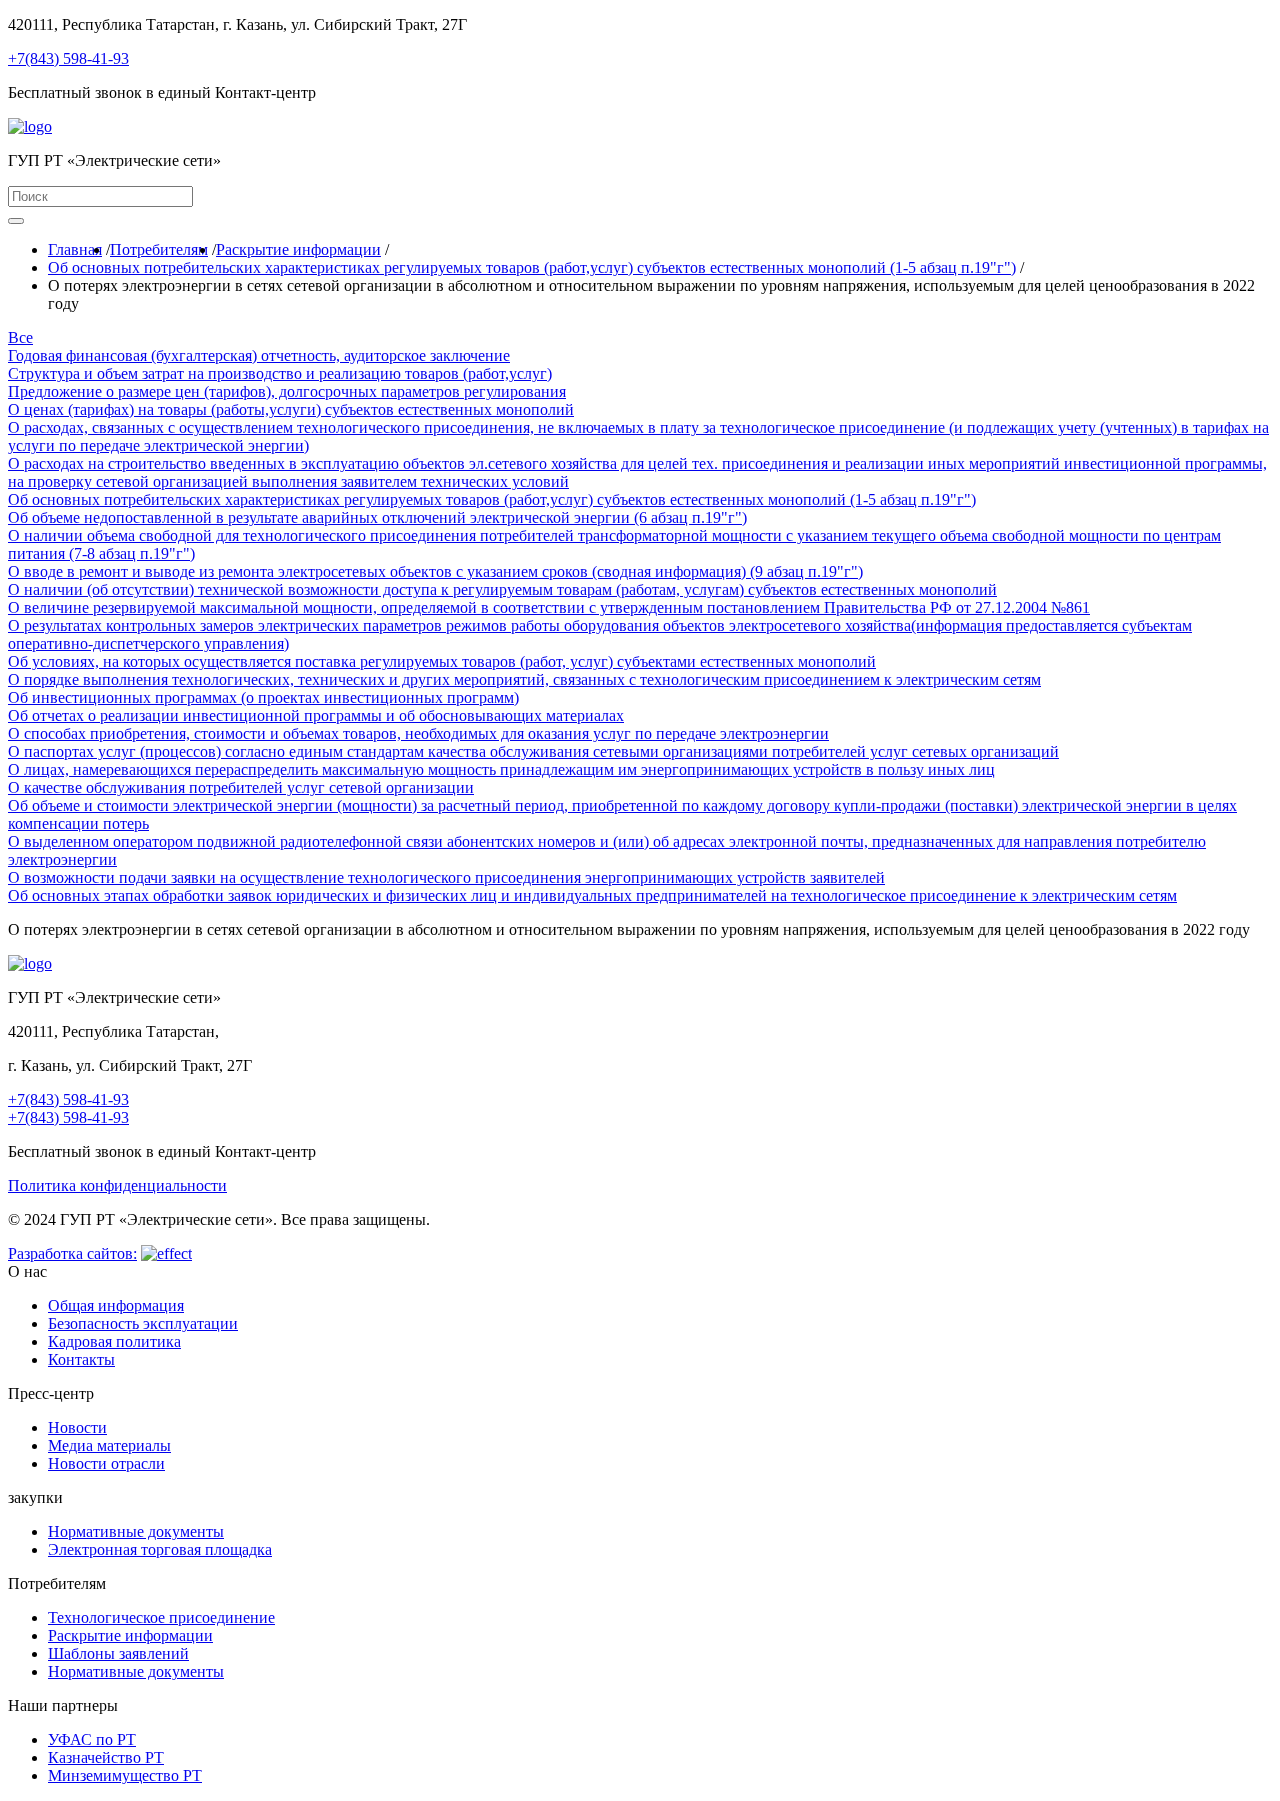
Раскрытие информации (298, 249)
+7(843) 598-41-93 (68, 58)
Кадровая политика (114, 1341)
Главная (75, 249)
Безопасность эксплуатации (143, 1323)
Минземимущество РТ (125, 1775)
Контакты (81, 1359)
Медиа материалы (109, 1445)
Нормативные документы (136, 1531)
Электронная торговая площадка (160, 1549)
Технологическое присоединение (161, 1617)
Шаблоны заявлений (118, 1653)
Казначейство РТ (106, 1757)
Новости (77, 1427)
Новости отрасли (106, 1463)
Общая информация (116, 1305)
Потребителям (159, 249)
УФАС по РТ (92, 1739)
